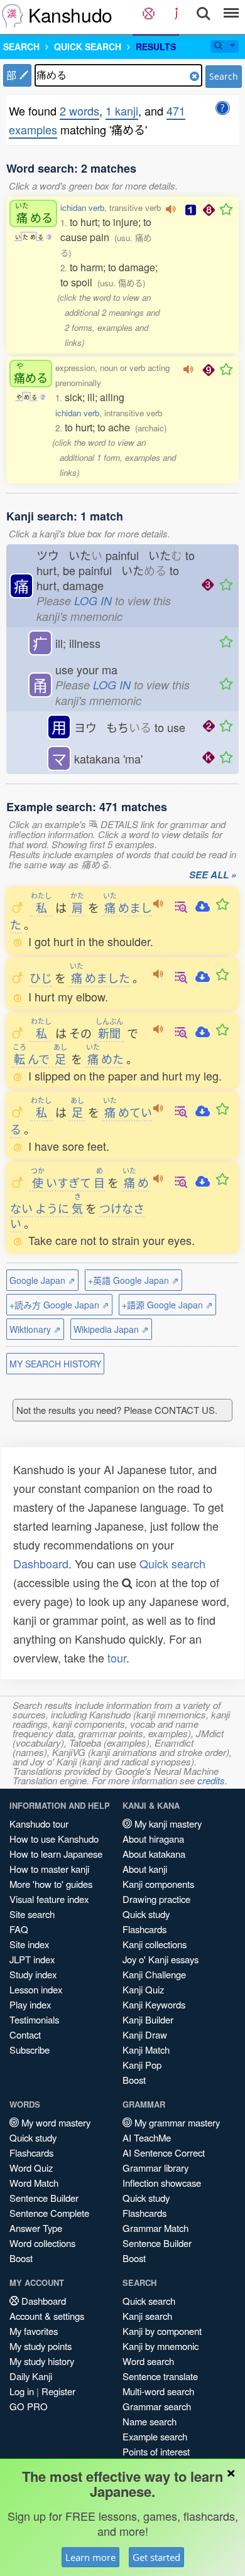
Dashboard (41, 1563)
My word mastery (55, 2122)
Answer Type (36, 2228)
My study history (42, 2361)
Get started (156, 2557)
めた (105, 1059)
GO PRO (29, 2406)
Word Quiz (31, 2168)
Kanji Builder (148, 2019)
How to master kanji (49, 1869)
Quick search (172, 1563)
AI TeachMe (147, 2137)
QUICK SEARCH (88, 46)
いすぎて (61, 1182)
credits (211, 1780)
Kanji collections (155, 1944)
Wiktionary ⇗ (35, 1329)
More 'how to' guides (51, 1884)
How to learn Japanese (56, 1854)
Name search (150, 2421)
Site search (32, 1914)
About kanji (145, 1869)
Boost (134, 2080)
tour (117, 1657)
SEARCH (21, 46)
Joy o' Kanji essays (161, 1959)
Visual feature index (49, 1899)
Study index (33, 1974)
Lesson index (36, 1989)
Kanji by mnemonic (161, 2346)
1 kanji (122, 110)
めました (100, 978)
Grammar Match (155, 2228)
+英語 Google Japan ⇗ (133, 1280)
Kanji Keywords (154, 2004)
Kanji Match (146, 2050)
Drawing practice (156, 1899)
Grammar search (157, 2406)
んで (31, 1059)
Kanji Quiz (143, 1989)
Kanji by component (162, 2331)
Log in (22, 2391)
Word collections (42, 2243)
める (34, 213)
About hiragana (153, 1839)
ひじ (41, 978)
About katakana (154, 1854)
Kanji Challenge (154, 1974)
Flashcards (144, 1929)
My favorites (34, 2331)
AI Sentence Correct (164, 2153)
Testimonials (34, 2019)
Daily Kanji (31, 2376)
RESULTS (156, 46)
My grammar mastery (176, 2122)
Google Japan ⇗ (42, 1280)
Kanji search (147, 2316)
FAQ (19, 1929)
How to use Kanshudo (54, 1839)
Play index (30, 2004)
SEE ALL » (213, 875)
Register (58, 2391)
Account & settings (47, 2316)
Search (224, 76)
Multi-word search (158, 2391)
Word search (148, 2361)
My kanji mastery (167, 1824)
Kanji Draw (145, 2034)
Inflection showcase (162, 2183)
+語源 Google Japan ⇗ (167, 1305)
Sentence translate (160, 2376)
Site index (29, 1944)
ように (52, 1208)
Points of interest (156, 2451)
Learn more (90, 2557)
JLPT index (32, 1959)
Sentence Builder (44, 2198)
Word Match (34, 2183)
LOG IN (93, 601)
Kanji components (158, 1884)
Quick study (146, 1914)
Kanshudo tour (39, 1824)
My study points (41, 2346)
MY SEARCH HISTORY (55, 1364)
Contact (25, 2034)
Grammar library (155, 2168)
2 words (79, 110)
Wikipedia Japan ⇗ (111, 1329)
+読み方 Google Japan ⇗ (59, 1305)
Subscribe (30, 2050)
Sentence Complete (49, 2213)
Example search (155, 2436)
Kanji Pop (142, 2065)
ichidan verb (82, 207)
